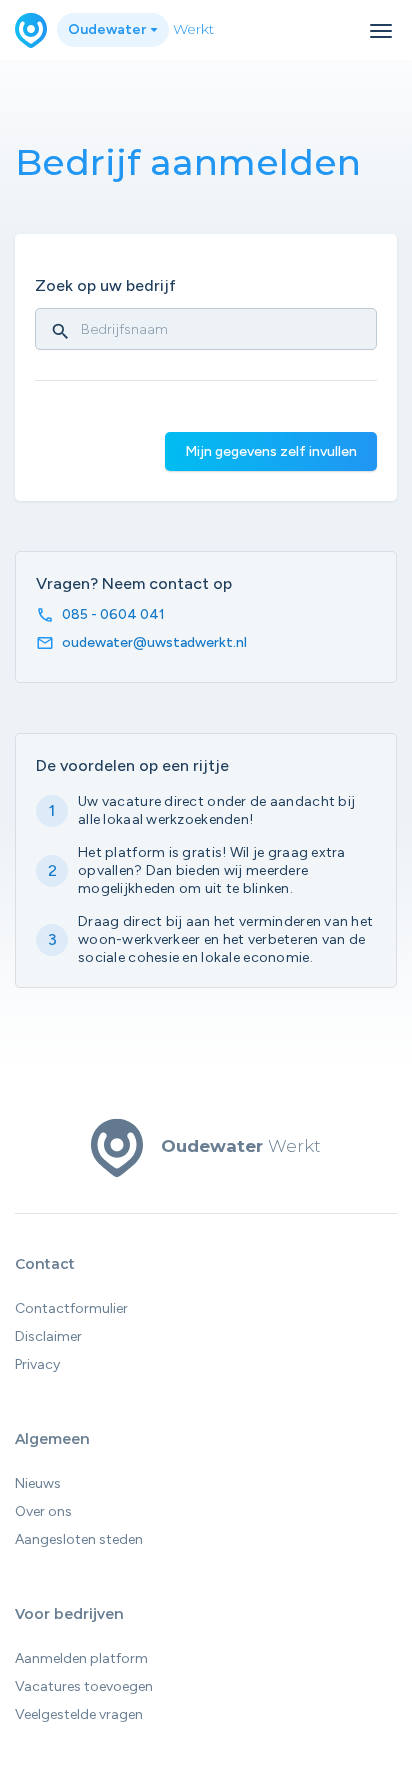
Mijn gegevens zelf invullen (271, 451)
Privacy (37, 1364)
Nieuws (38, 1483)
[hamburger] (381, 31)
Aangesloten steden (79, 1539)
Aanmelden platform (81, 1658)
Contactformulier (71, 1308)
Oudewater (108, 29)
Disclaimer (48, 1336)
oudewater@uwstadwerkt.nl (154, 642)
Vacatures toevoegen (84, 1686)
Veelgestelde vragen (79, 1714)
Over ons (43, 1511)
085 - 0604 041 (113, 614)
